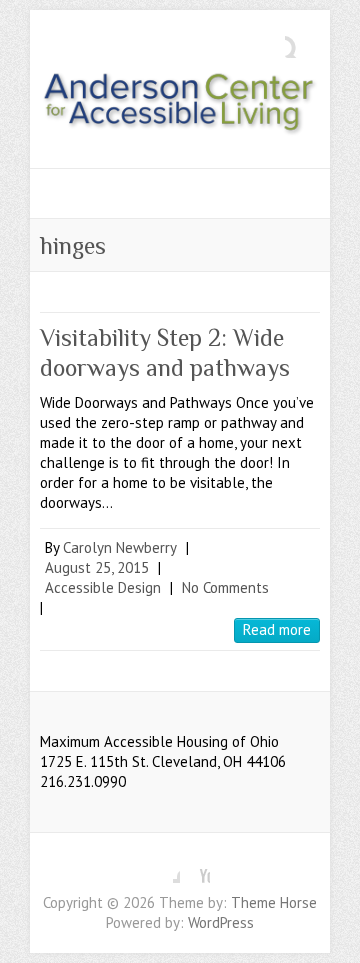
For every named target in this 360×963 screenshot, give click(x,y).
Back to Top (332, 935)
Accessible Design (103, 587)
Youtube (195, 868)
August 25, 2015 (97, 567)
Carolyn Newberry (120, 547)
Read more (277, 629)
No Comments (225, 587)
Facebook (165, 868)
